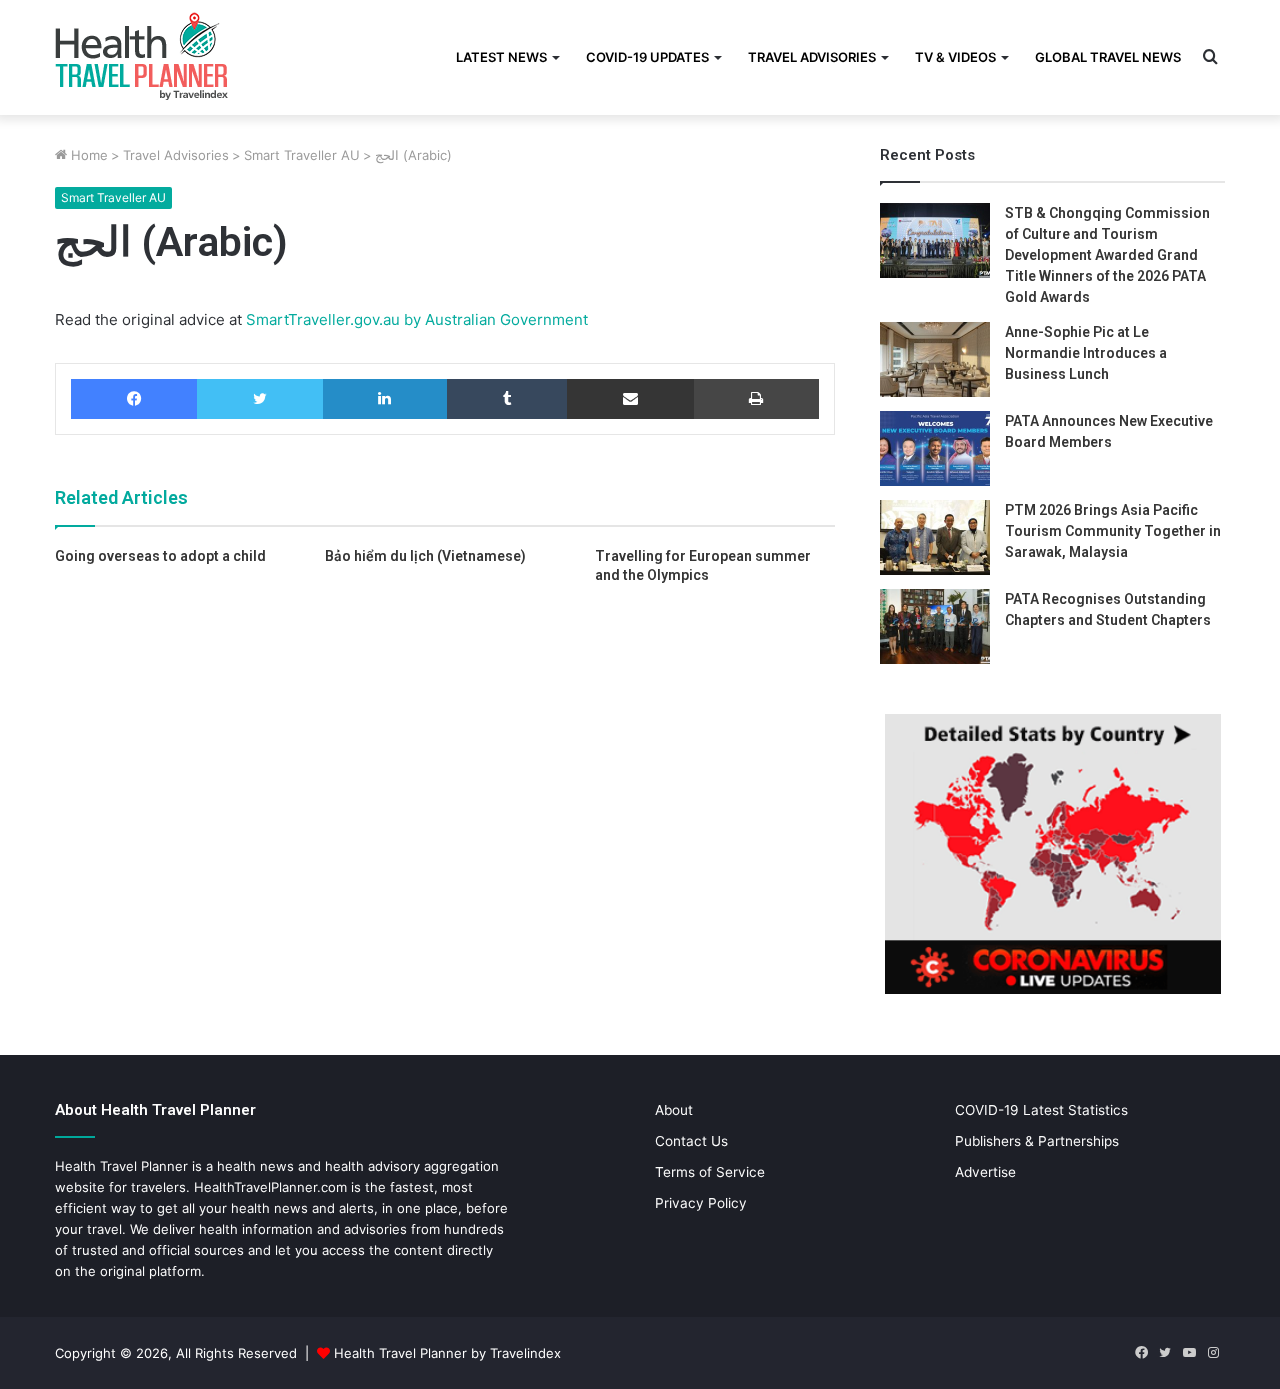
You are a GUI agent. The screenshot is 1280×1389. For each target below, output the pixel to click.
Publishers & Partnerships (1037, 1141)
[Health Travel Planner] (191, 55)
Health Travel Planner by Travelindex (447, 1353)
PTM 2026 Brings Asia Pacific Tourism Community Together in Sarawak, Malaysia (1113, 531)
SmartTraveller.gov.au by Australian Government (415, 319)
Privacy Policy (701, 1203)
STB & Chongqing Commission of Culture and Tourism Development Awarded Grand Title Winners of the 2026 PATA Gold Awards (1107, 255)
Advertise (985, 1172)
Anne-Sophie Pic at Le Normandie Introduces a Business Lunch (1086, 353)
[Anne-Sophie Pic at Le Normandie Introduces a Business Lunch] (935, 359)
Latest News (501, 57)
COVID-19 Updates (647, 57)
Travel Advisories (812, 57)
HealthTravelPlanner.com (270, 1187)
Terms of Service (710, 1172)
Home (87, 155)
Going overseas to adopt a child (160, 556)
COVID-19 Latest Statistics (1041, 1110)
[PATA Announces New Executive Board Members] (935, 448)
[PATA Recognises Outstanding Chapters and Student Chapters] (935, 626)
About (674, 1110)
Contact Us (691, 1141)
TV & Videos (955, 57)
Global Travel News (1108, 57)
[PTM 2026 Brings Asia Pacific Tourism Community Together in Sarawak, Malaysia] (935, 537)
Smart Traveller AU (302, 155)
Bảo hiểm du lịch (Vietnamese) (425, 556)
